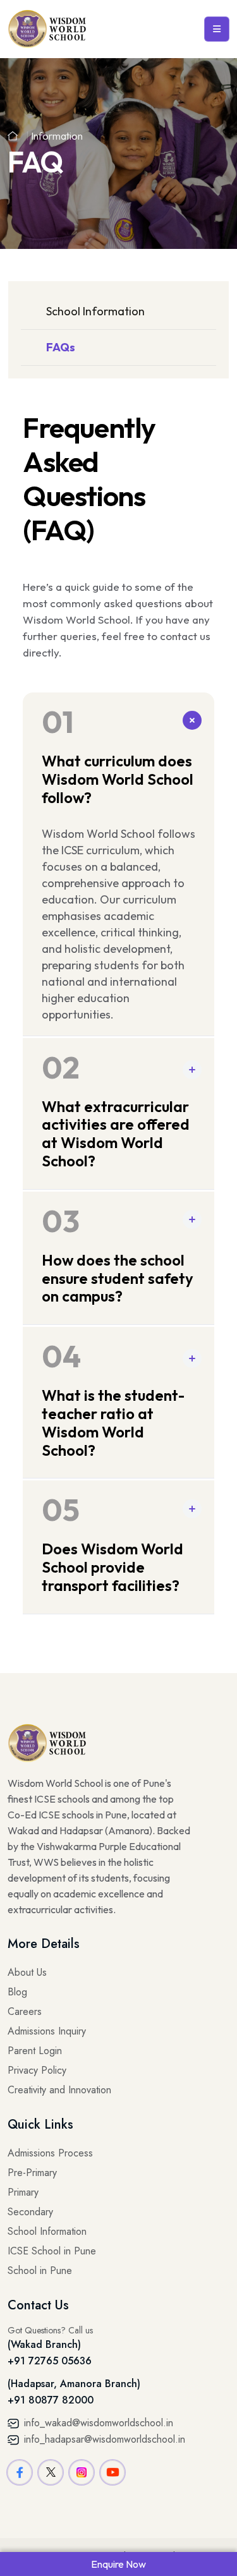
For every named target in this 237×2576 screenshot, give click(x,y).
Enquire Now (118, 2564)
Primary (23, 2192)
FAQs (61, 347)
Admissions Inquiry (47, 2031)
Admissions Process (50, 2153)
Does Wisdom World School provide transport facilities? (112, 1543)
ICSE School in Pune (52, 2251)
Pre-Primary (32, 2173)
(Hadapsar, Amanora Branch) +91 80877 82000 (74, 2392)
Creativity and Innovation (59, 2090)
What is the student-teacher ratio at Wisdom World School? (113, 1398)
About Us (27, 1972)
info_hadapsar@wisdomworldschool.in (103, 2439)
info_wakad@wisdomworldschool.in (97, 2423)
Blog (17, 1992)
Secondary (30, 2212)
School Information (95, 311)
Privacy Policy (37, 2070)
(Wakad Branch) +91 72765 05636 (50, 2353)
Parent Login (35, 2051)
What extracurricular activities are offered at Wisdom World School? (116, 1109)
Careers (25, 2011)
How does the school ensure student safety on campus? (118, 1254)
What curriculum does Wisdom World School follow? (118, 755)
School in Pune (40, 2271)
